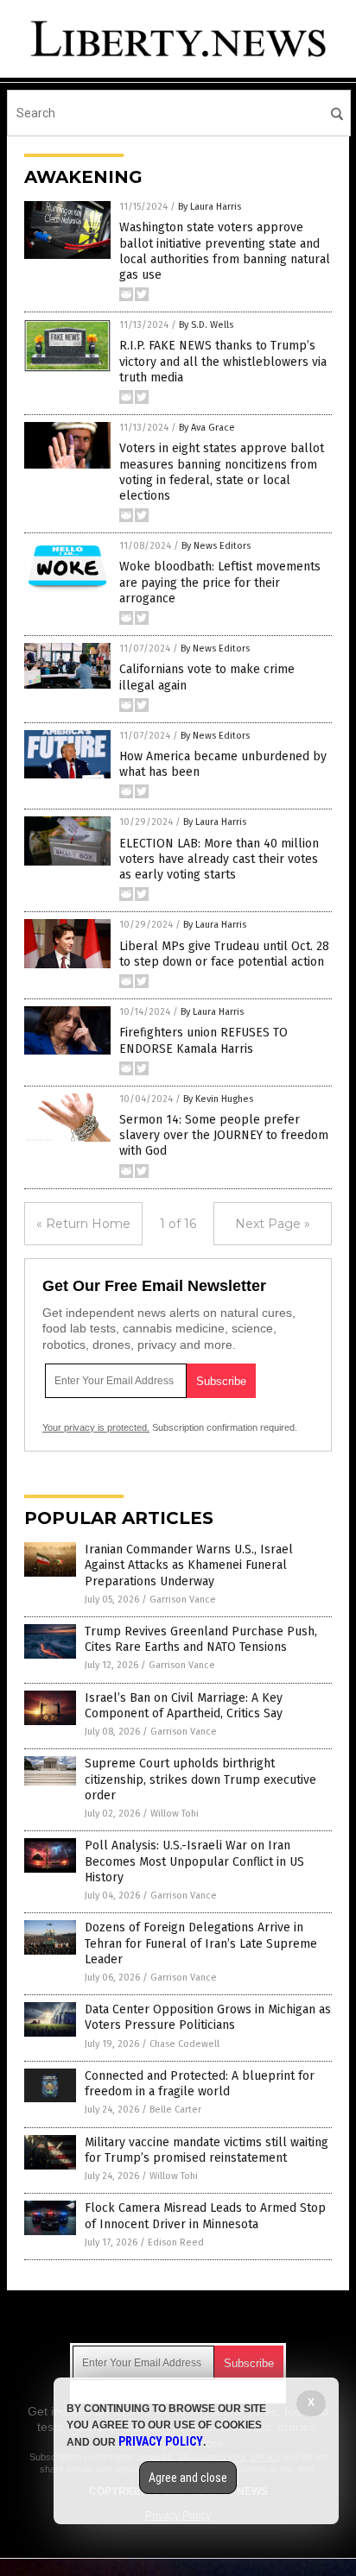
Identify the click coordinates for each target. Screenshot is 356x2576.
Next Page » (273, 1224)
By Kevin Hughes (218, 1099)
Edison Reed (176, 2242)
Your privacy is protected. (96, 1427)
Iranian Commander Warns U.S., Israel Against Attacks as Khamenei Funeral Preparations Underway (189, 1565)
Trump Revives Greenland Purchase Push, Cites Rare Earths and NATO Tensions (201, 1639)
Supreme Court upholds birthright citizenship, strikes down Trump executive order (200, 1779)
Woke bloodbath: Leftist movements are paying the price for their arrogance (220, 582)
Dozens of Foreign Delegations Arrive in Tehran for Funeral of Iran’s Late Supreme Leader (201, 1943)
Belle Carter (175, 2110)
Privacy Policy (161, 2441)
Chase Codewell (184, 2044)
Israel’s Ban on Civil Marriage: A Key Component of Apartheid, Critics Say (184, 1706)
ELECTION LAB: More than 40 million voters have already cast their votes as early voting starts (219, 859)
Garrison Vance (183, 1600)
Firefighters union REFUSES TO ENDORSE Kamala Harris (203, 1040)
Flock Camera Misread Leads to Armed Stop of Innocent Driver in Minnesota (205, 2216)
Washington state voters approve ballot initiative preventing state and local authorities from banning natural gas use (225, 251)
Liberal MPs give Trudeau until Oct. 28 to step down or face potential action (224, 954)
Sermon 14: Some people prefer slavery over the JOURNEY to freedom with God (224, 1135)
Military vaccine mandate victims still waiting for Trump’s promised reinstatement (207, 2150)
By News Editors (216, 546)
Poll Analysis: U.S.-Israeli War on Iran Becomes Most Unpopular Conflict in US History (194, 1861)
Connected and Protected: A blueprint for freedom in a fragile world (200, 2084)
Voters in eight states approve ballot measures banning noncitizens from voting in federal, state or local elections (222, 472)
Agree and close (188, 2478)
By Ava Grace (207, 428)
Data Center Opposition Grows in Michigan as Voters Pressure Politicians (208, 2017)
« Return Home (83, 1224)
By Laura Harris (210, 207)
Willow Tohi (175, 1814)
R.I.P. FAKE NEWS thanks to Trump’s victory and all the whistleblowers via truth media (223, 361)
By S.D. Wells (206, 325)
